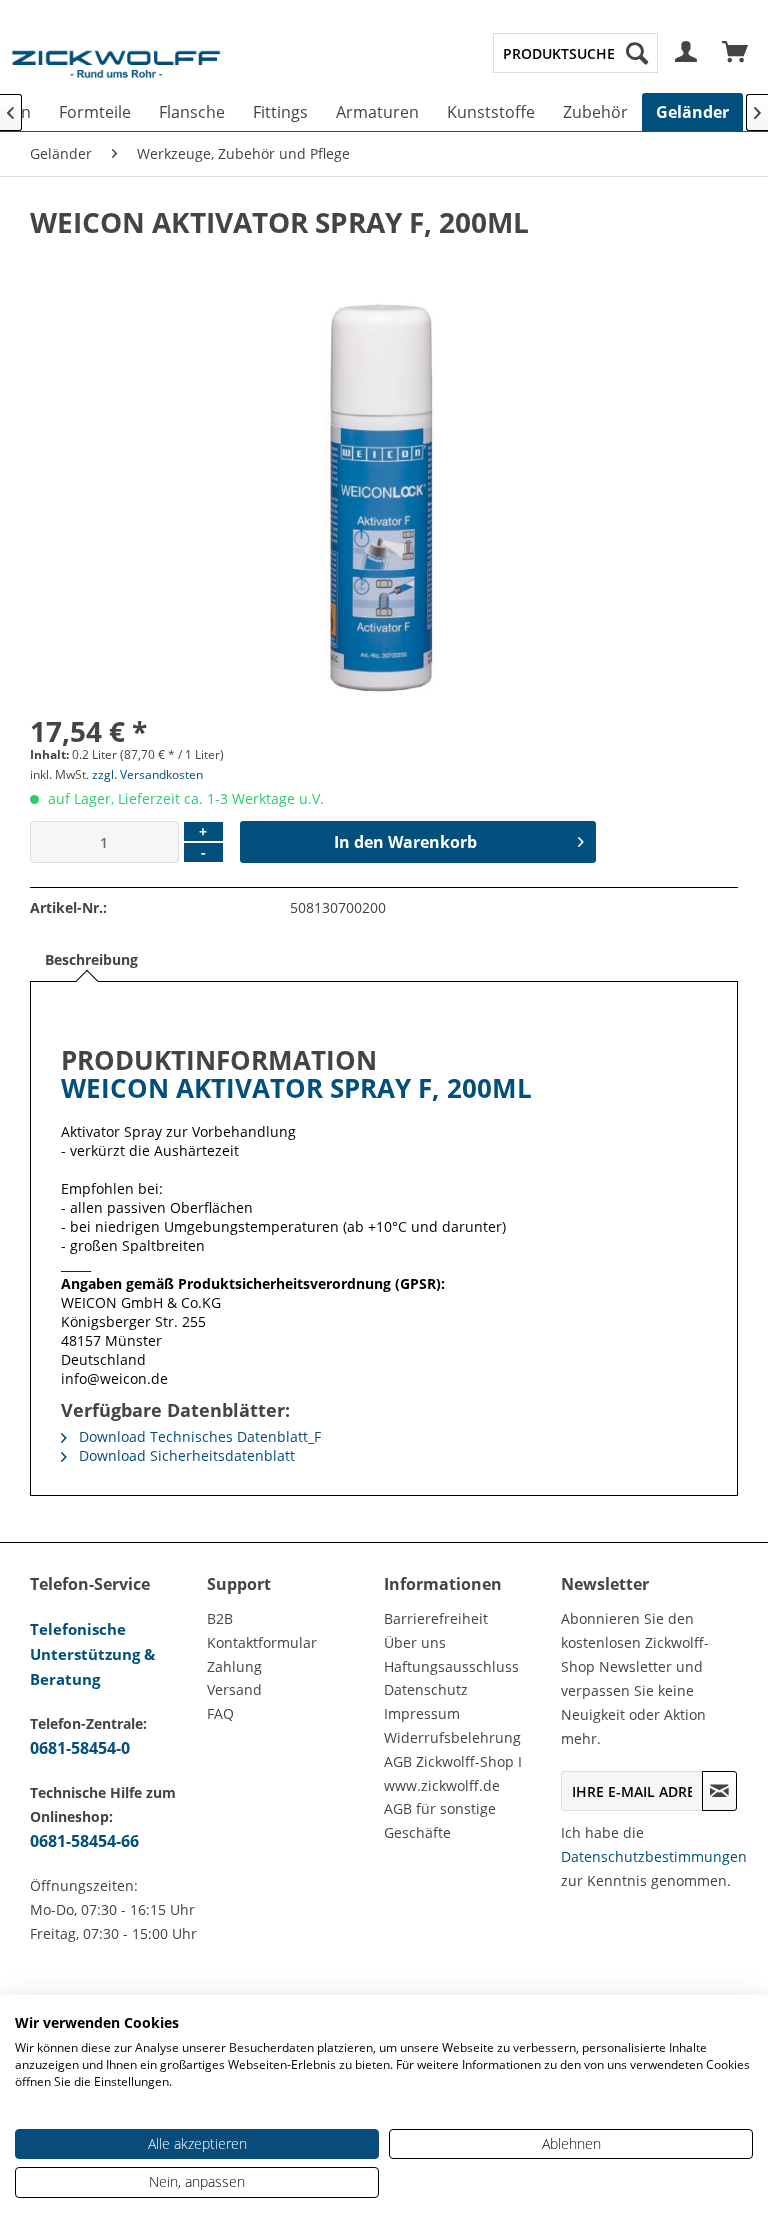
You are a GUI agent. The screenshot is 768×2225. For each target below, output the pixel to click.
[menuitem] (575, 53)
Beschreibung (91, 959)
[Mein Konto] (687, 53)
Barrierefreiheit (436, 1618)
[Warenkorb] (736, 53)
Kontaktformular (262, 1642)
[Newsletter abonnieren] (719, 1791)
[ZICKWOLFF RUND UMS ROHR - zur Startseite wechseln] (116, 74)
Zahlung (234, 1666)
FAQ (220, 1713)
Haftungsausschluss (451, 1666)
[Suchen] (637, 53)
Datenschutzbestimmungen (654, 1856)
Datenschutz (426, 1689)
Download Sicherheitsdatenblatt (185, 1455)
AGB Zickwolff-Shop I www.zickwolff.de (453, 1773)
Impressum (422, 1713)
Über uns (415, 1642)
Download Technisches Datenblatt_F (198, 1436)
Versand (234, 1689)
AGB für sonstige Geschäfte (440, 1820)
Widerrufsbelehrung (452, 1737)
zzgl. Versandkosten (147, 774)
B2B (220, 1618)
